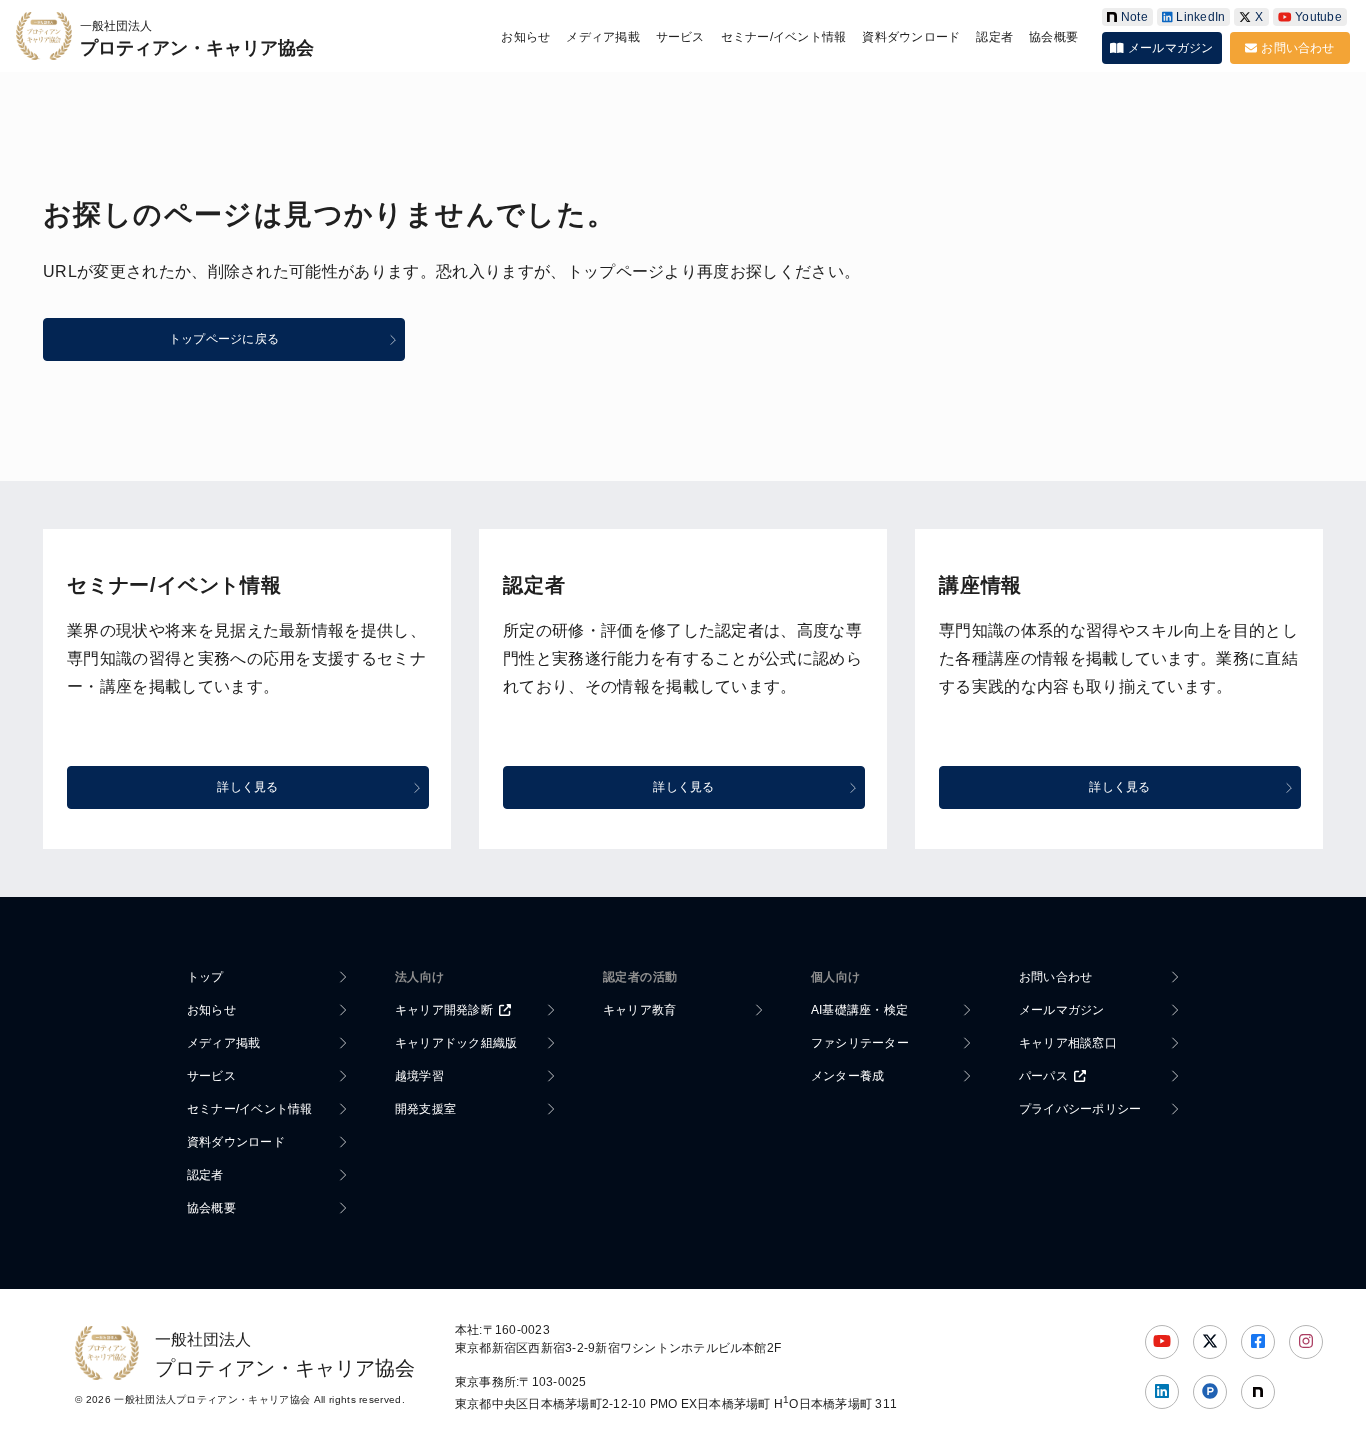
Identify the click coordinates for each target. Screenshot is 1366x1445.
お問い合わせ (1297, 48)
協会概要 (1053, 37)
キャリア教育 (639, 1010)
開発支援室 (425, 1109)
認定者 (994, 37)
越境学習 (419, 1076)
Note (1134, 17)
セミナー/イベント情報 (784, 37)
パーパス (1043, 1076)
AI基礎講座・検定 (859, 1010)
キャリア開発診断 (444, 1010)
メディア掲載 (602, 37)
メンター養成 (847, 1076)
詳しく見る (247, 787)
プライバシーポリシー (1080, 1109)
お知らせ (525, 37)
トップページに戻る (224, 339)
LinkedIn (1200, 17)
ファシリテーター (860, 1043)
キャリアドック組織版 (456, 1043)
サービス (680, 37)
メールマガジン (1171, 48)
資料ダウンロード (911, 37)
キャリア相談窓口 (1068, 1043)
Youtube (1318, 17)
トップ (205, 977)
